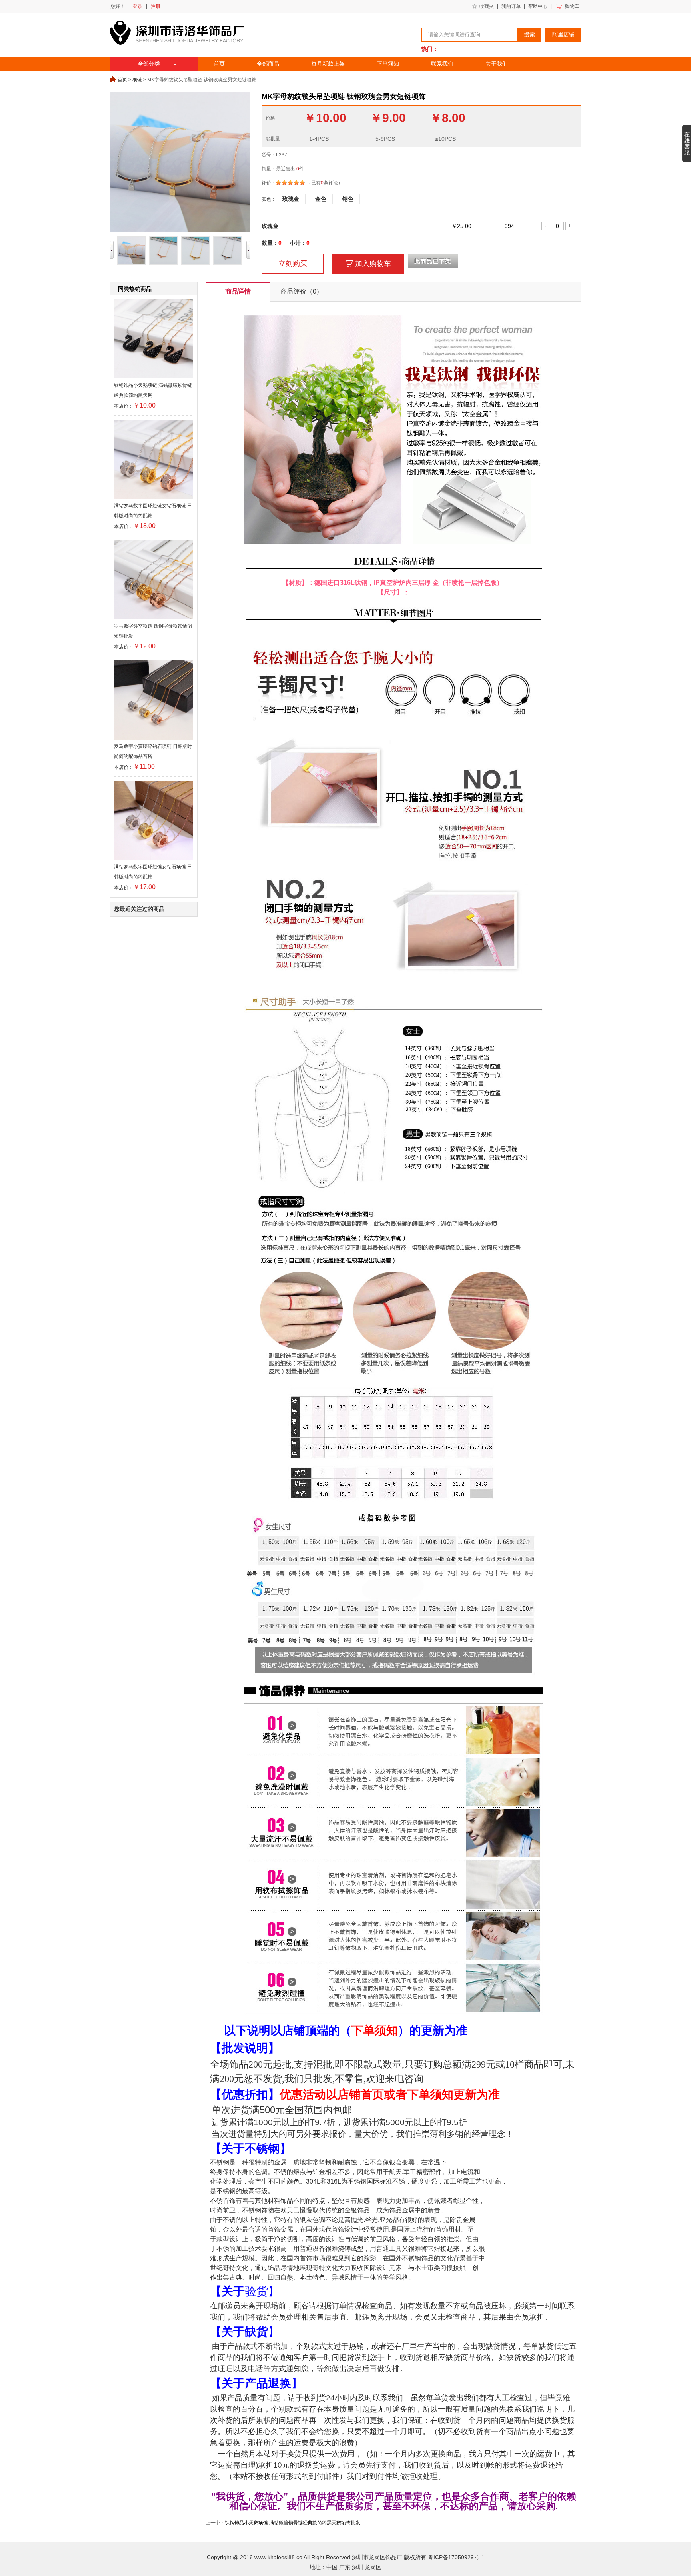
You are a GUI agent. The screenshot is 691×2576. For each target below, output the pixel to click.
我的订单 (511, 6)
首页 (219, 64)
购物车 (572, 6)
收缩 (687, 144)
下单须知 (388, 64)
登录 (138, 6)
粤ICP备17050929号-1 (456, 2557)
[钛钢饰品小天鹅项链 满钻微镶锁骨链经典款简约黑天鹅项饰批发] (154, 377)
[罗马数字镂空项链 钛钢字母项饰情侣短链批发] (154, 618)
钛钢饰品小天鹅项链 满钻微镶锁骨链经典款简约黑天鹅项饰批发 (293, 2523)
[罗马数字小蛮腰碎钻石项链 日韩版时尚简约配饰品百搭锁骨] (154, 738)
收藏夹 (487, 6)
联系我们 (442, 64)
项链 (137, 80)
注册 (156, 6)
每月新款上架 (328, 64)
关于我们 (497, 64)
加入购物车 (368, 264)
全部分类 (149, 64)
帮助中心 (538, 6)
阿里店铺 (563, 35)
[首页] (179, 54)
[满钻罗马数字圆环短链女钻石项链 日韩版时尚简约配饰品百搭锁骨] (154, 497)
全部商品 (268, 64)
